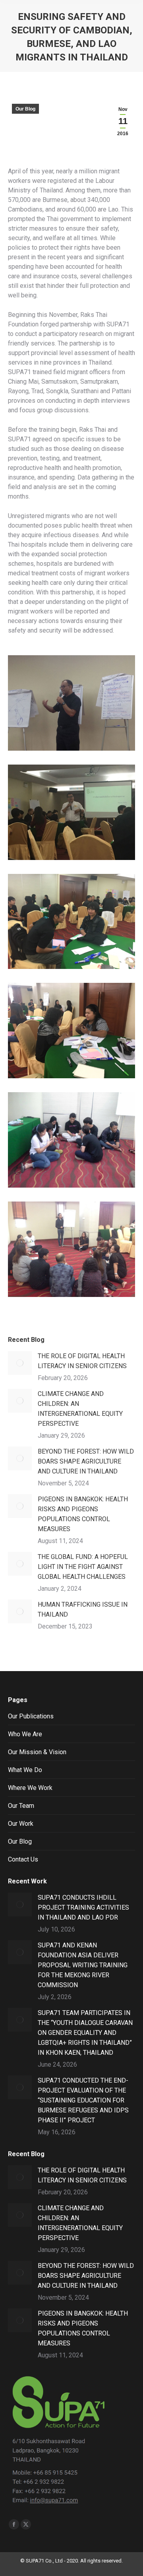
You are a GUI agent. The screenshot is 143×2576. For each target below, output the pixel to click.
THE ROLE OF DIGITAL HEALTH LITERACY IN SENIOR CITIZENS (82, 1361)
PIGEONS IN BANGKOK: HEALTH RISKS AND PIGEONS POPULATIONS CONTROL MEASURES (83, 1514)
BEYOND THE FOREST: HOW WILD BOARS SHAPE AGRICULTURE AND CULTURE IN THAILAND (86, 1461)
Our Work (21, 1824)
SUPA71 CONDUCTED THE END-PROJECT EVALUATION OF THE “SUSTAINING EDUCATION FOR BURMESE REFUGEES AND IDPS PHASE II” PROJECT (83, 2100)
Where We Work (30, 1788)
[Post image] (20, 1363)
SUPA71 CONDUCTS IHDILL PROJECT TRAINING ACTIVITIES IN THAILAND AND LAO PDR (83, 1907)
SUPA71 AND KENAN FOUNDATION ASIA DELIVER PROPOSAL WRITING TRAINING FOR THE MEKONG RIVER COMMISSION (83, 1965)
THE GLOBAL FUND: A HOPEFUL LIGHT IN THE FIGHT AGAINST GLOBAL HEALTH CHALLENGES (83, 1567)
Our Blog (25, 109)
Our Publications (31, 1716)
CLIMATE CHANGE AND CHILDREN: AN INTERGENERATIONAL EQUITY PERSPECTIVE (80, 1409)
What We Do (25, 1770)
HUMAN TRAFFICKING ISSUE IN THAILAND (83, 1609)
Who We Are (25, 1734)
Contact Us (23, 1859)
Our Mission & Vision (37, 1752)
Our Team (21, 1806)
